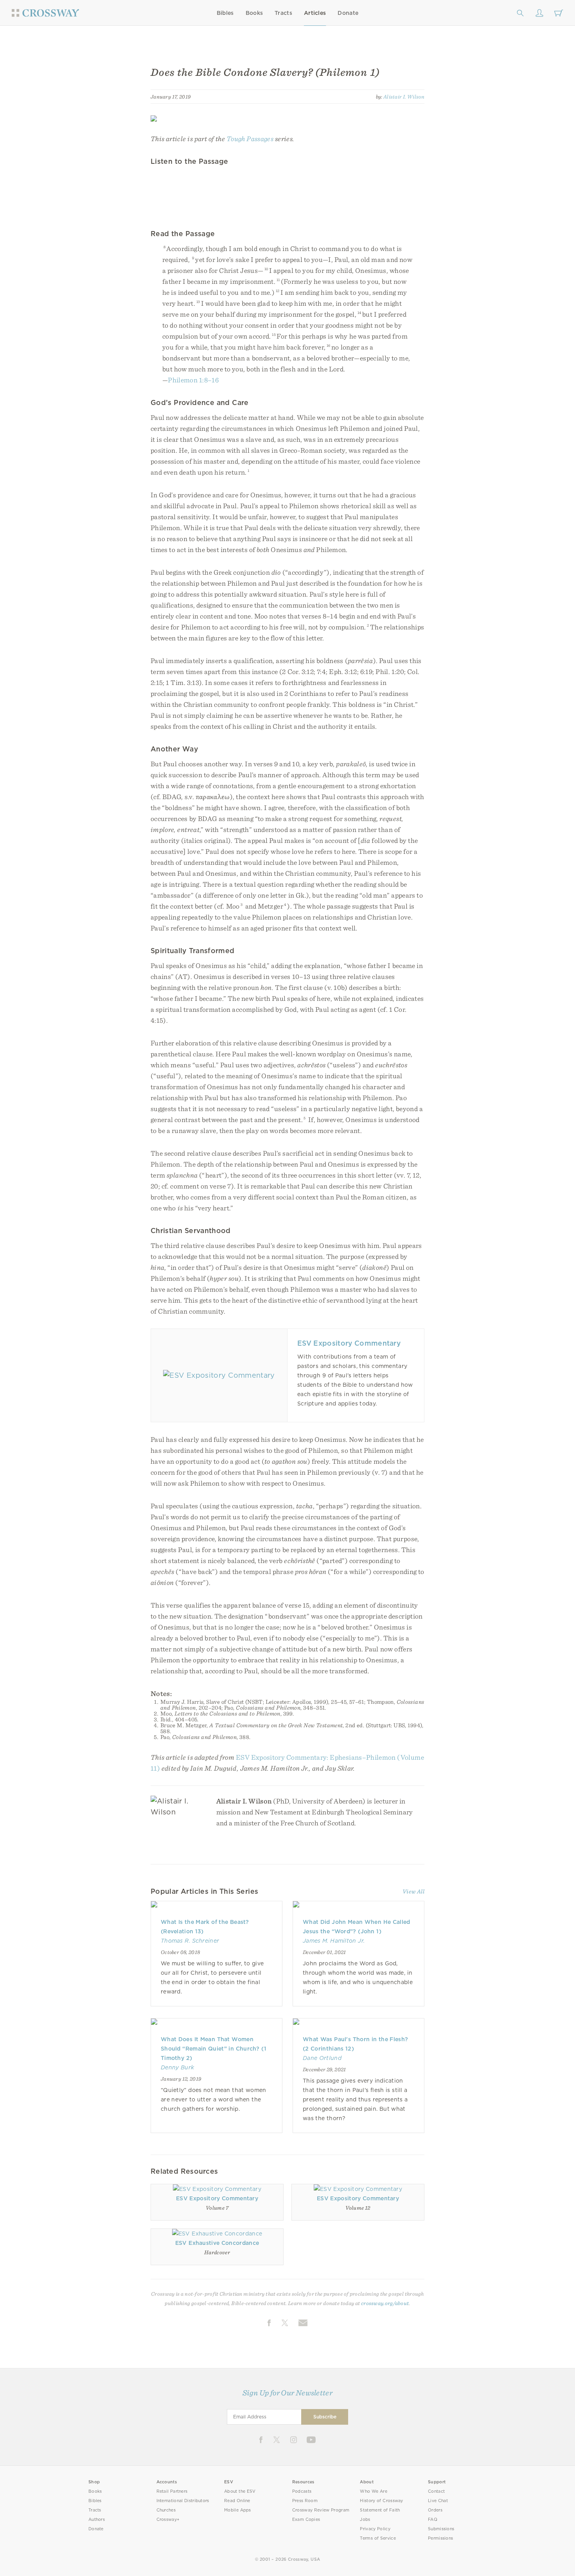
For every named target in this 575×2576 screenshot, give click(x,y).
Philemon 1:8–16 (193, 380)
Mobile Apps (238, 2510)
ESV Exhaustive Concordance (217, 2243)
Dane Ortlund (322, 2058)
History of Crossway (381, 2501)
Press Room (305, 2501)
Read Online (237, 2501)
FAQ (433, 2520)
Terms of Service (378, 2538)
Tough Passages (250, 139)
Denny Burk (177, 2067)
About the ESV (240, 2491)
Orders (435, 2510)
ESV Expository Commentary (349, 1343)
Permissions (440, 2538)
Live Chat (438, 2501)
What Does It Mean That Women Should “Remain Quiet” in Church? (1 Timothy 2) (214, 2049)
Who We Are (374, 2491)
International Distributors (183, 2501)
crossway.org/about (385, 2303)
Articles (315, 13)
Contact (436, 2491)
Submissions (441, 2529)
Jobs (365, 2520)
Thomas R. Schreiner (190, 1941)
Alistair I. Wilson (404, 97)
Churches (166, 2510)
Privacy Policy (375, 2529)
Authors (97, 2520)
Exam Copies (306, 2520)
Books (254, 13)
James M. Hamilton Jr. (334, 1941)
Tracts (283, 13)
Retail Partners (172, 2491)
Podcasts (302, 2491)
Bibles (225, 13)
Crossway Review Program (321, 2510)
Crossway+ (168, 2520)
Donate (348, 13)
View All (413, 1891)
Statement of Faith (380, 2510)
